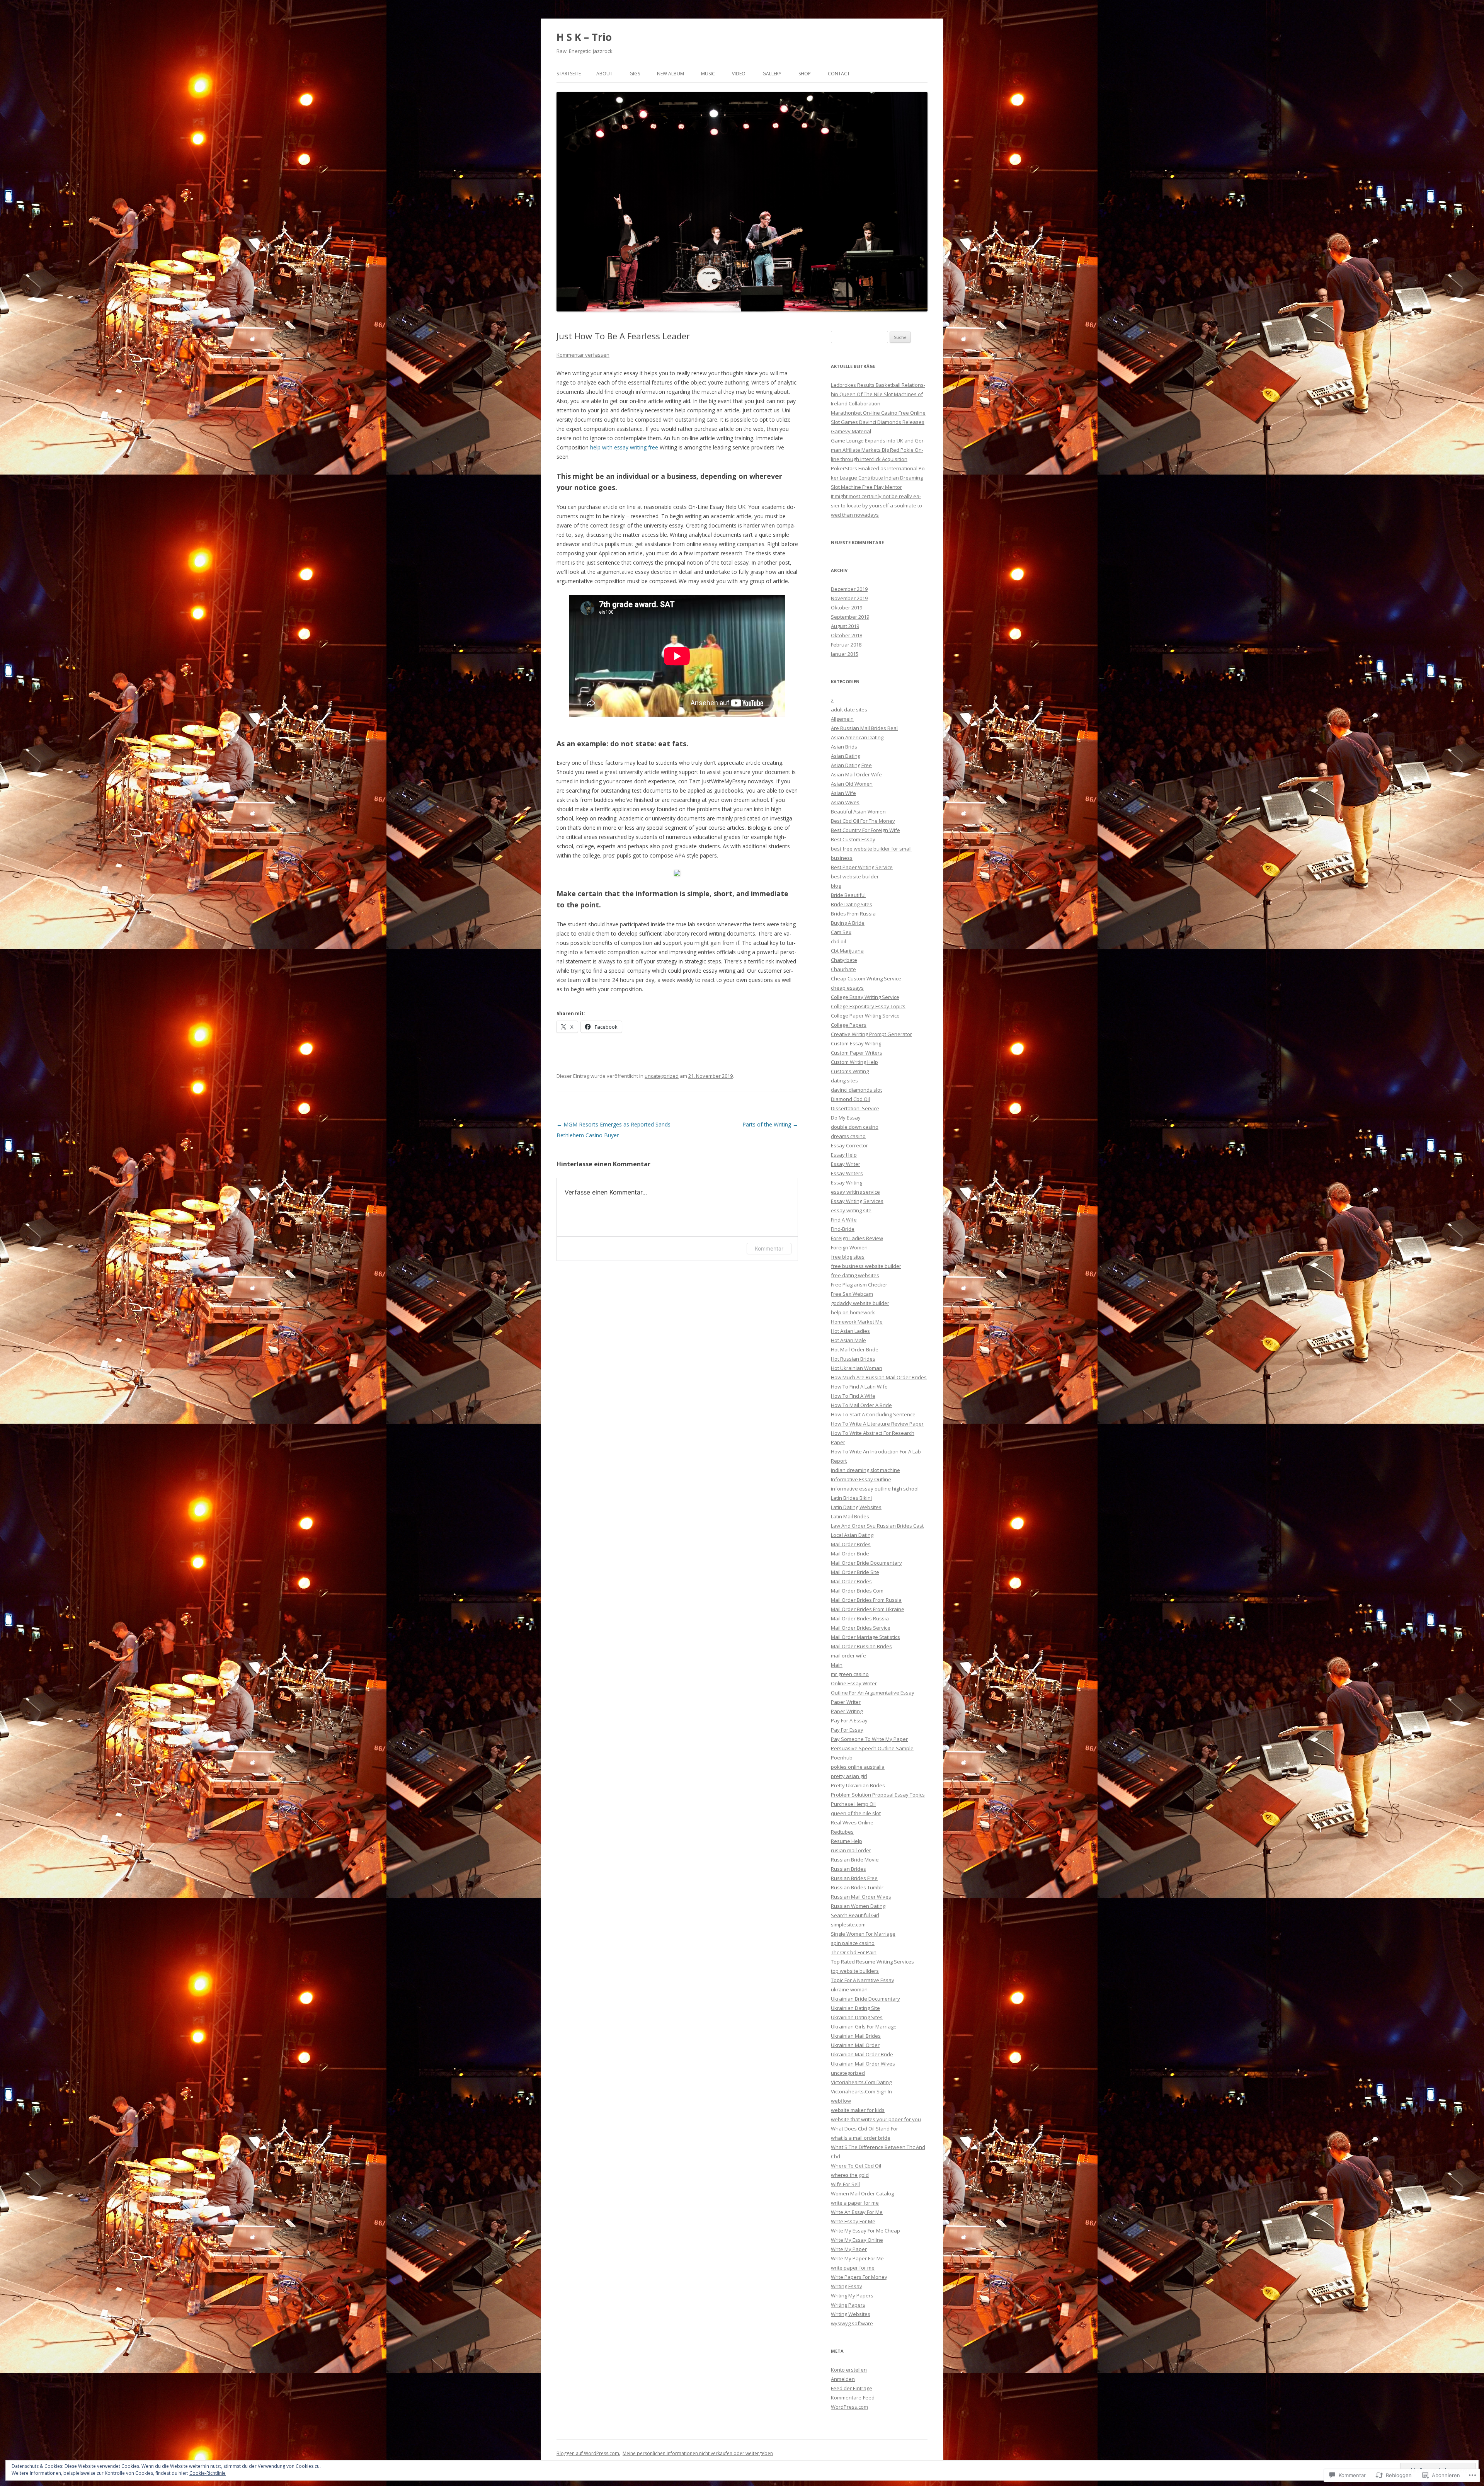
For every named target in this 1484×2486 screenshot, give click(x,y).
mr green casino (850, 1674)
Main (837, 1665)
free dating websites (855, 1275)
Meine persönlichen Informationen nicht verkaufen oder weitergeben (698, 2453)
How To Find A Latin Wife (859, 1387)
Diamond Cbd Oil (850, 1099)
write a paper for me (855, 2203)
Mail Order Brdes (851, 1544)
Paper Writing (847, 1711)
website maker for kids (858, 2110)
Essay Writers (847, 1173)
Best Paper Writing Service (862, 867)
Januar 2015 (845, 654)
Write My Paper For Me (857, 2258)
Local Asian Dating (852, 1535)
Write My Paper (849, 2249)
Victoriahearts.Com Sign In (861, 2091)
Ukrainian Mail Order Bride (862, 2054)
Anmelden (843, 2379)
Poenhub (842, 1758)
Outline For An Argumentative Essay (873, 1693)
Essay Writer (846, 1164)
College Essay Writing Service (865, 997)
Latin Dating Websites (856, 1507)
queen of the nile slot (856, 1813)
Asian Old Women (852, 784)
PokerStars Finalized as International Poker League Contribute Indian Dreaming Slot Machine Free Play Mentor (879, 478)
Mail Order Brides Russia (860, 1618)
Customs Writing (850, 1071)
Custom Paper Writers (857, 1053)
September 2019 (850, 617)
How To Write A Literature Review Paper (877, 1424)
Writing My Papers (852, 2295)
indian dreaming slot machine (865, 1470)
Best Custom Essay (853, 839)
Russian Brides (848, 1869)
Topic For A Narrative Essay (863, 1980)
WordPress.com (849, 2407)
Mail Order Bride (850, 1554)
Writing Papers (848, 2305)
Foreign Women (849, 1247)
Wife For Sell (845, 2184)
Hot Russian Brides (853, 1359)
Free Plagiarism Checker (859, 1285)
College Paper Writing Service (865, 1016)
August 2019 (845, 626)
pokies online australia (858, 1767)
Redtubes (842, 1832)
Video (739, 74)
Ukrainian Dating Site (855, 2008)
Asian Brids (844, 747)
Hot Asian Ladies (850, 1331)
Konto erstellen (849, 2370)
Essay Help (844, 1155)
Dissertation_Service (855, 1108)
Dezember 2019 (849, 589)
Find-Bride (843, 1229)
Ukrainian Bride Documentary (865, 1999)
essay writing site (851, 1210)
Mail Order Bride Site (855, 1572)
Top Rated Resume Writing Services (872, 1962)
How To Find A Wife (853, 1396)
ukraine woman (849, 1989)
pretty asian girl (849, 1776)
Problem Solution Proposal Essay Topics (878, 1795)
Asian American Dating (857, 737)
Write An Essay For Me (857, 2212)
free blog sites (848, 1257)
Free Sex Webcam (852, 1294)
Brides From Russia (853, 914)
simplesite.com (848, 1924)
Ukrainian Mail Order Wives (863, 2064)
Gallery (772, 74)
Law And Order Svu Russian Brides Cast (877, 1526)
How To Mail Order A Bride (861, 1405)
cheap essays (847, 988)
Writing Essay (847, 2286)
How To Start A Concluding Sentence (873, 1414)
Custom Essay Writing (856, 1043)
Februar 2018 (846, 645)
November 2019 (849, 598)
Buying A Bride (848, 923)
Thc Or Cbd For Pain (854, 1952)
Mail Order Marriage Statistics (865, 1637)
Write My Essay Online (857, 2240)
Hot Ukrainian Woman (857, 1368)
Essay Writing (847, 1183)
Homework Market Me (857, 1322)
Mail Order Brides (851, 1581)
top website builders (855, 1971)
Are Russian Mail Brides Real (864, 728)
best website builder (855, 876)
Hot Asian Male (848, 1340)
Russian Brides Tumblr (857, 1887)
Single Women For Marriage (863, 1934)
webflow (841, 2101)
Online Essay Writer (854, 1683)
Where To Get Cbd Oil (856, 2166)
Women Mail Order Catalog (862, 2193)
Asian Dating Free (851, 765)
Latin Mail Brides (850, 1516)
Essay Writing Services (857, 1201)
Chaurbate (843, 969)
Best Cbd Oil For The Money (863, 821)
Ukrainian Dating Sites (857, 2017)
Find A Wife (844, 1220)
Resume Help (847, 1841)
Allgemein (842, 719)
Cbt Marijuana (847, 951)
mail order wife (848, 1656)
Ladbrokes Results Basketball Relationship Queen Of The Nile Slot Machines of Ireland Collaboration (878, 394)
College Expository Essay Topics (868, 1006)
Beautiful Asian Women (858, 812)
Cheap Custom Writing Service (866, 978)
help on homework (853, 1312)
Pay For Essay (847, 1730)
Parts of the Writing (770, 1124)
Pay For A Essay (849, 1720)
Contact (839, 74)
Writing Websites (851, 2314)
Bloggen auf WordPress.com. (588, 2453)
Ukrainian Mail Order (855, 2045)
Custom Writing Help (854, 1062)
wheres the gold (850, 2175)
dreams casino (848, 1136)
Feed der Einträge (852, 2388)
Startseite (569, 74)
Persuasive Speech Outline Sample (872, 1748)
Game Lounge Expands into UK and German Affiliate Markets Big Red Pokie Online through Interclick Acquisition (878, 450)
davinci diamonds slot (856, 1090)
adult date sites (849, 710)
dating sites (844, 1080)
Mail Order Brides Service (861, 1628)
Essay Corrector (849, 1145)
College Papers (849, 1025)
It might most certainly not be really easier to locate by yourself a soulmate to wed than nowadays (876, 505)
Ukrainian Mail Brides (856, 2036)
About (604, 74)
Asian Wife (843, 793)
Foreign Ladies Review (857, 1238)
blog (836, 886)
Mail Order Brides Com (857, 1591)
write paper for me (853, 2268)
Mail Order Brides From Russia (866, 1600)
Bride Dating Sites (852, 904)
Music (708, 74)
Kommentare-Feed (853, 2398)
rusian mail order (851, 1850)
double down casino (855, 1127)
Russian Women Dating (858, 1906)
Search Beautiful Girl (855, 1915)
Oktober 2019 (847, 607)
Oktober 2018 (847, 635)
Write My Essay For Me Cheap (865, 2231)
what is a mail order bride (861, 2138)
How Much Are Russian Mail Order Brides (879, 1377)
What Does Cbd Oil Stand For (865, 2129)
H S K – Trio (584, 37)
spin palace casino (853, 1943)
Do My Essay (846, 1118)
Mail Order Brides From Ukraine (868, 1609)
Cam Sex (841, 932)
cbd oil (838, 941)
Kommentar (769, 1248)
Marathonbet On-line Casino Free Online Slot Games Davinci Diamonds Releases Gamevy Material (878, 422)
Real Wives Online (852, 1822)
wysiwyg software (852, 2323)
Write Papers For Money (859, 2277)
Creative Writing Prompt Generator (871, 1034)
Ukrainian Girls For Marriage (864, 2027)
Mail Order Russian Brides (861, 1646)
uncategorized (662, 1076)
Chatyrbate (844, 960)
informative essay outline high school (875, 1489)
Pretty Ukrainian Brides (858, 1785)
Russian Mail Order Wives (861, 1897)
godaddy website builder (860, 1303)
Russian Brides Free (854, 1878)
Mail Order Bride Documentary (866, 1563)
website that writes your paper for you (876, 2119)
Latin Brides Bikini (851, 1498)
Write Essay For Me (853, 2221)
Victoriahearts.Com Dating (861, 2082)
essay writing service (855, 1192)
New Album (671, 74)
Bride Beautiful (848, 895)
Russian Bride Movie (855, 1860)
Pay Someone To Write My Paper (869, 1739)
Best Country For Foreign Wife (865, 830)
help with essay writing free (624, 447)
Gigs (635, 74)
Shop (805, 74)
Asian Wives (845, 802)
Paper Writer (846, 1702)
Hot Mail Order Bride (855, 1349)
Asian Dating (846, 756)
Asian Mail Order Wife (856, 774)
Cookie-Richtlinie (208, 2473)
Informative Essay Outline (861, 1479)
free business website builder (866, 1266)
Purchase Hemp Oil (853, 1804)
